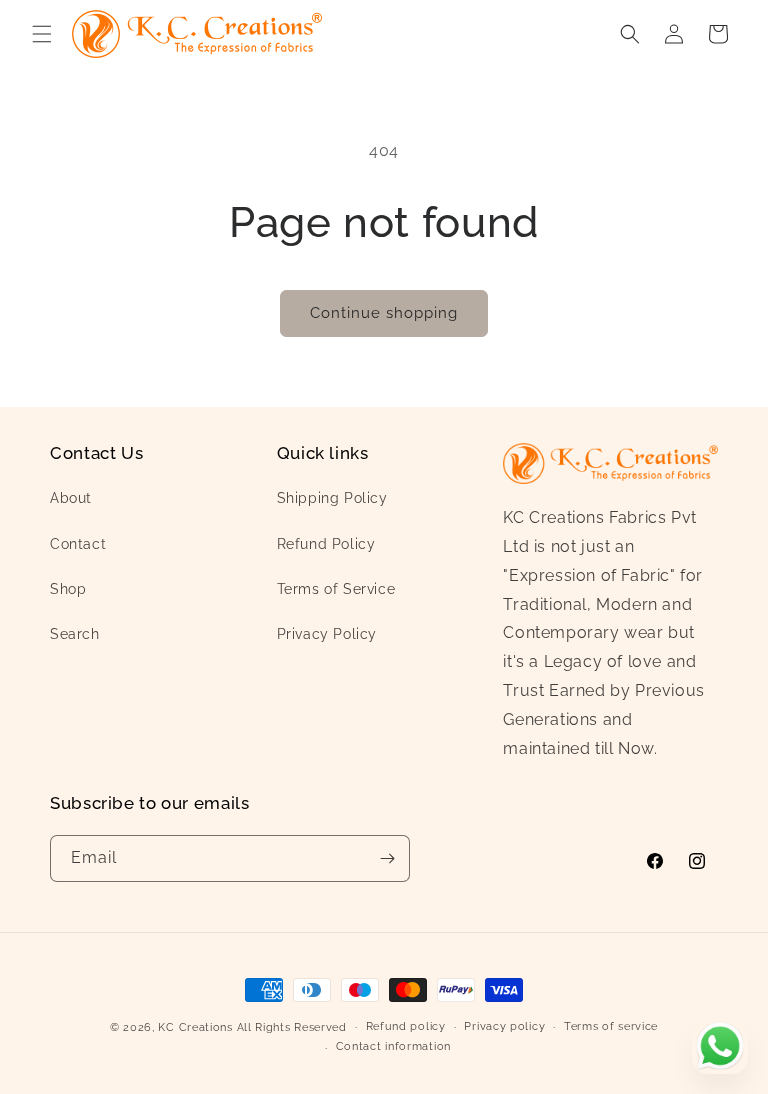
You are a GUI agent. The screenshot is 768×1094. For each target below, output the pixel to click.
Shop (68, 589)
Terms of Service (336, 589)
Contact (78, 544)
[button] (42, 34)
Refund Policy (326, 544)
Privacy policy (504, 1026)
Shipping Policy (332, 498)
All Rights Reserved (292, 1027)
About (71, 498)
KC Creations (195, 1027)
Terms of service (611, 1026)
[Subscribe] (387, 858)
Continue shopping (384, 313)
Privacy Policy (327, 634)
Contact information (393, 1046)
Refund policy (406, 1026)
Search (75, 634)
